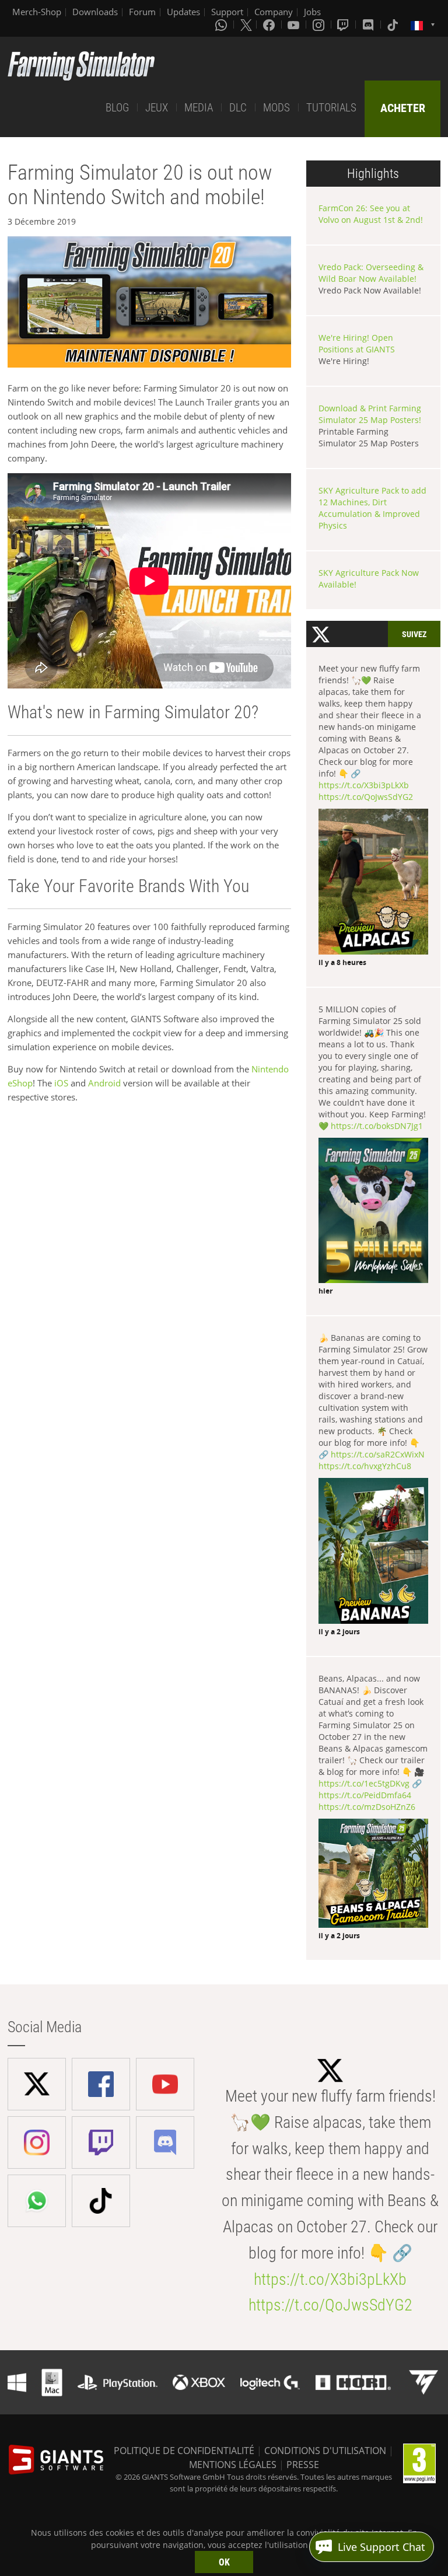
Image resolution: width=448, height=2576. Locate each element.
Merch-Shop (37, 12)
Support (227, 12)
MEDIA (199, 108)
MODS (276, 108)
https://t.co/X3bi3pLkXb (364, 785)
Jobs (312, 12)
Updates (183, 12)
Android (104, 1083)
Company (274, 12)
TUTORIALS (331, 108)
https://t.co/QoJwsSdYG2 (366, 797)
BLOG (117, 108)
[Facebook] (270, 25)
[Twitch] (344, 25)
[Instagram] (320, 25)
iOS (61, 1083)
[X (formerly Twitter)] (246, 25)
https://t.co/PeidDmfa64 (365, 1795)
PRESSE (303, 2465)
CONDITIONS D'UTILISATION (325, 2451)
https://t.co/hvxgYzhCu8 (365, 1466)
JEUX (157, 108)
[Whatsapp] (222, 25)
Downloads (95, 12)
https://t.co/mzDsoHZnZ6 (367, 1807)
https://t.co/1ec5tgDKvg (364, 1783)
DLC (238, 108)
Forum (142, 12)
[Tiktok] (394, 25)
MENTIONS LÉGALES (233, 2465)
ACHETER (403, 108)
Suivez (414, 634)
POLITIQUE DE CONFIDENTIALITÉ (184, 2451)
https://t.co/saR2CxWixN (378, 1454)
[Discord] (369, 25)
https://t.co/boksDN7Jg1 (377, 1126)
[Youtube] (295, 25)
